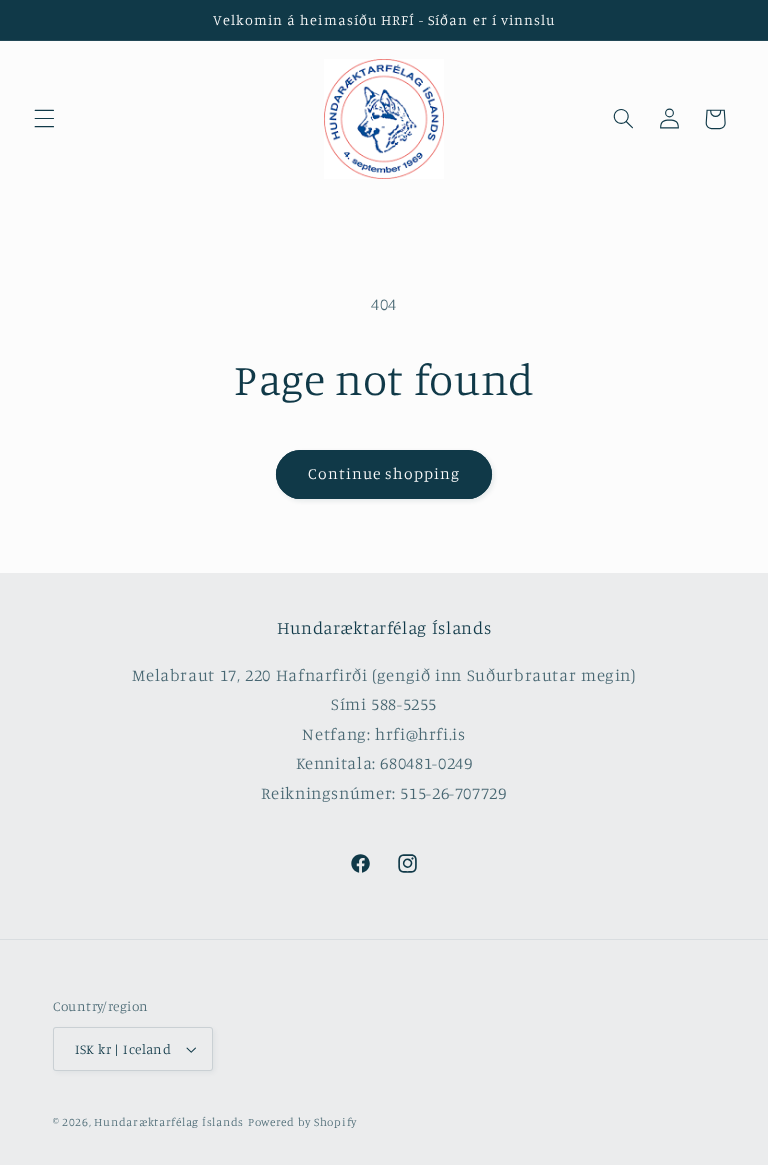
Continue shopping (384, 473)
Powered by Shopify (302, 1122)
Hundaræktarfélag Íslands (169, 1122)
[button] (44, 119)
